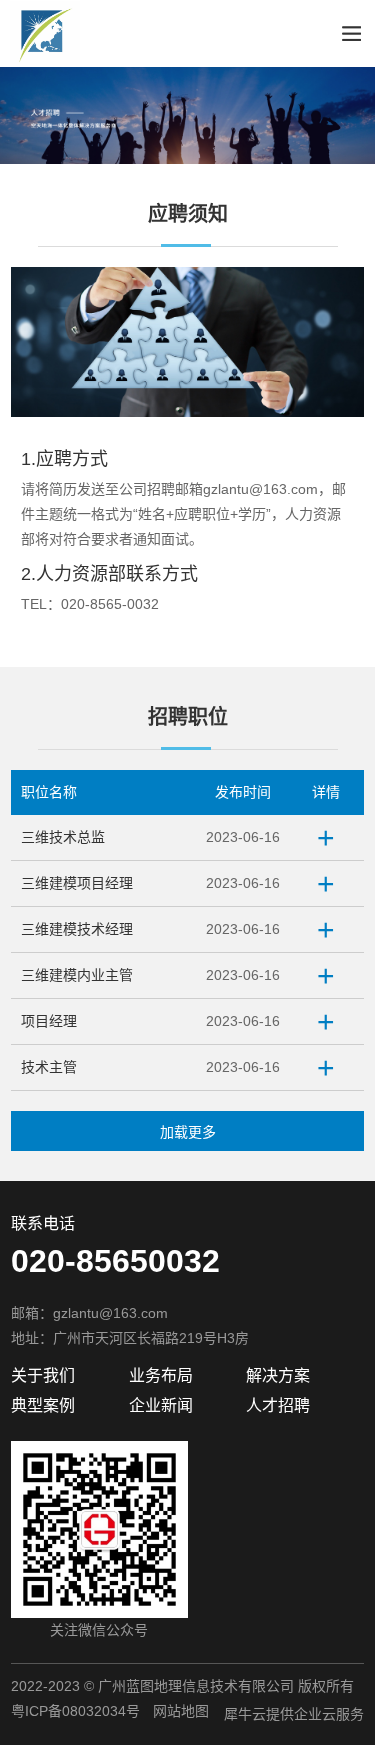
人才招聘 (278, 1405)
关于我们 (43, 1375)
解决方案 (278, 1375)
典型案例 (43, 1405)
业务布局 (161, 1375)
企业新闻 (161, 1405)
